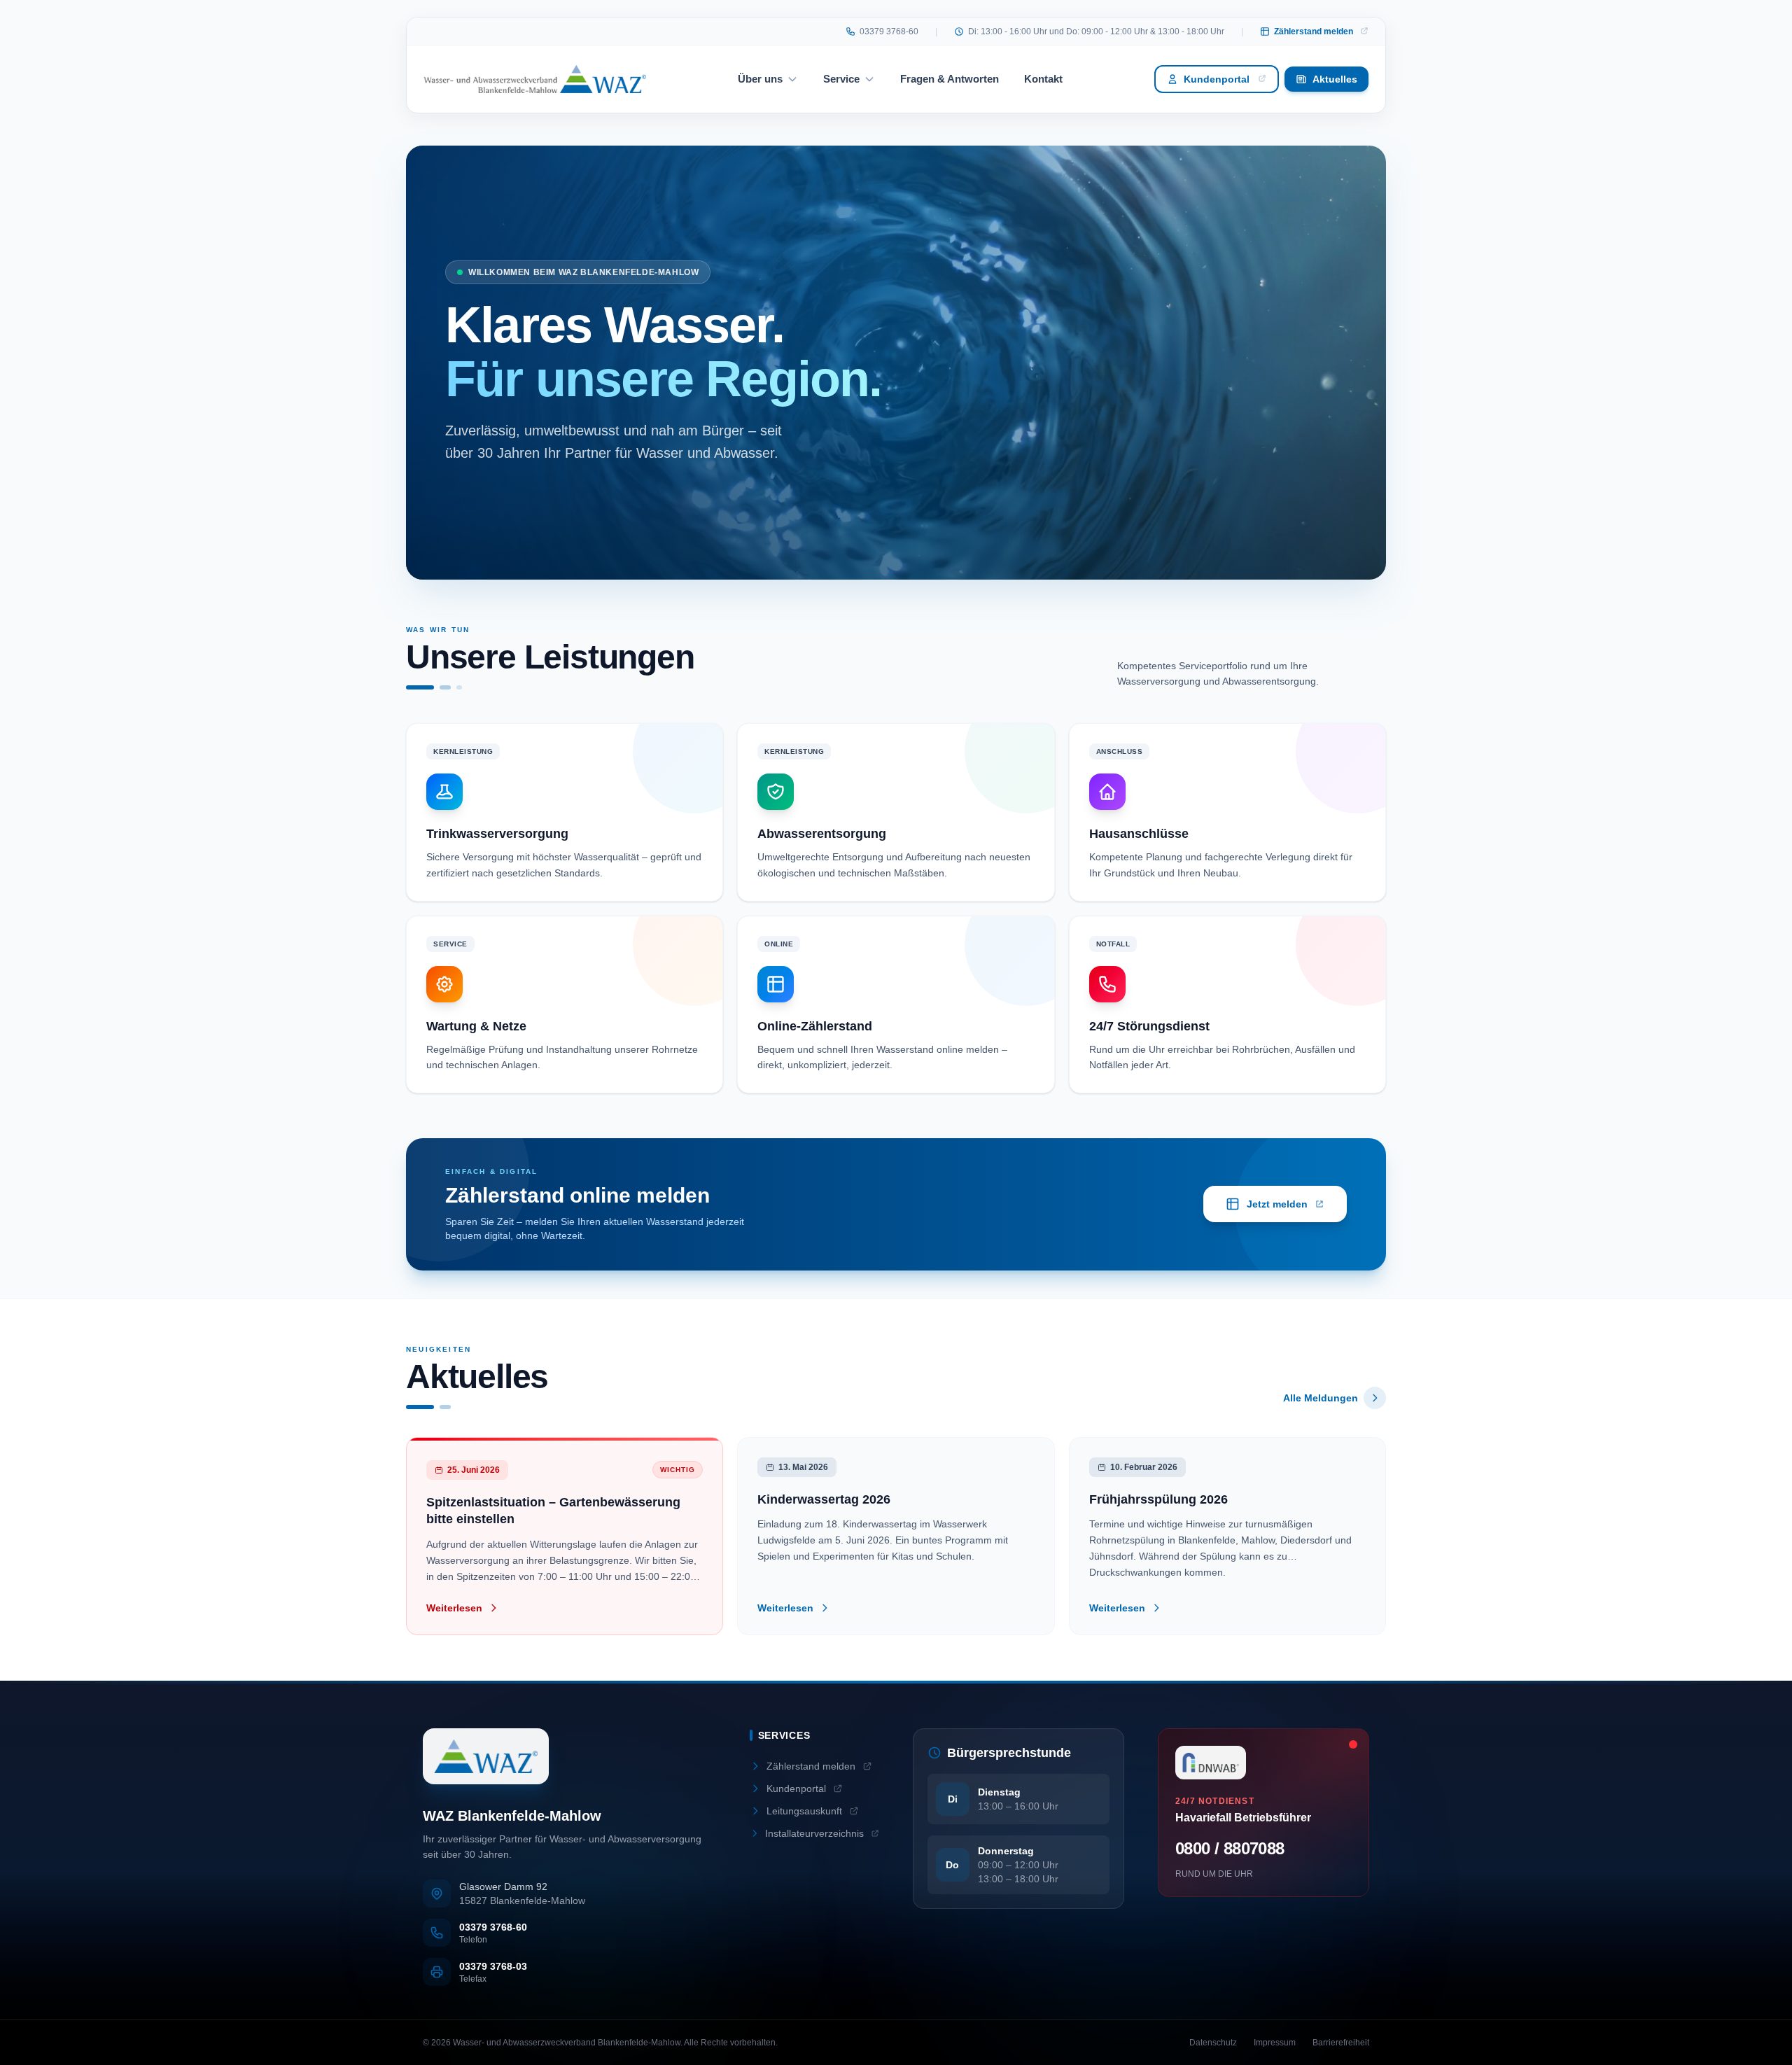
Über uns (760, 79)
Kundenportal (1217, 79)
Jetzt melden (1286, 1207)
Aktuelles (1335, 79)
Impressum (1275, 2043)
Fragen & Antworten (950, 79)
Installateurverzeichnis (814, 1833)
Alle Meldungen (1321, 1398)
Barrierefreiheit (1341, 2043)
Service (841, 79)
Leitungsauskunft (804, 1811)
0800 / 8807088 (1230, 1848)
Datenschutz (1213, 2043)
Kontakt (1043, 79)
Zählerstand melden (1314, 31)
